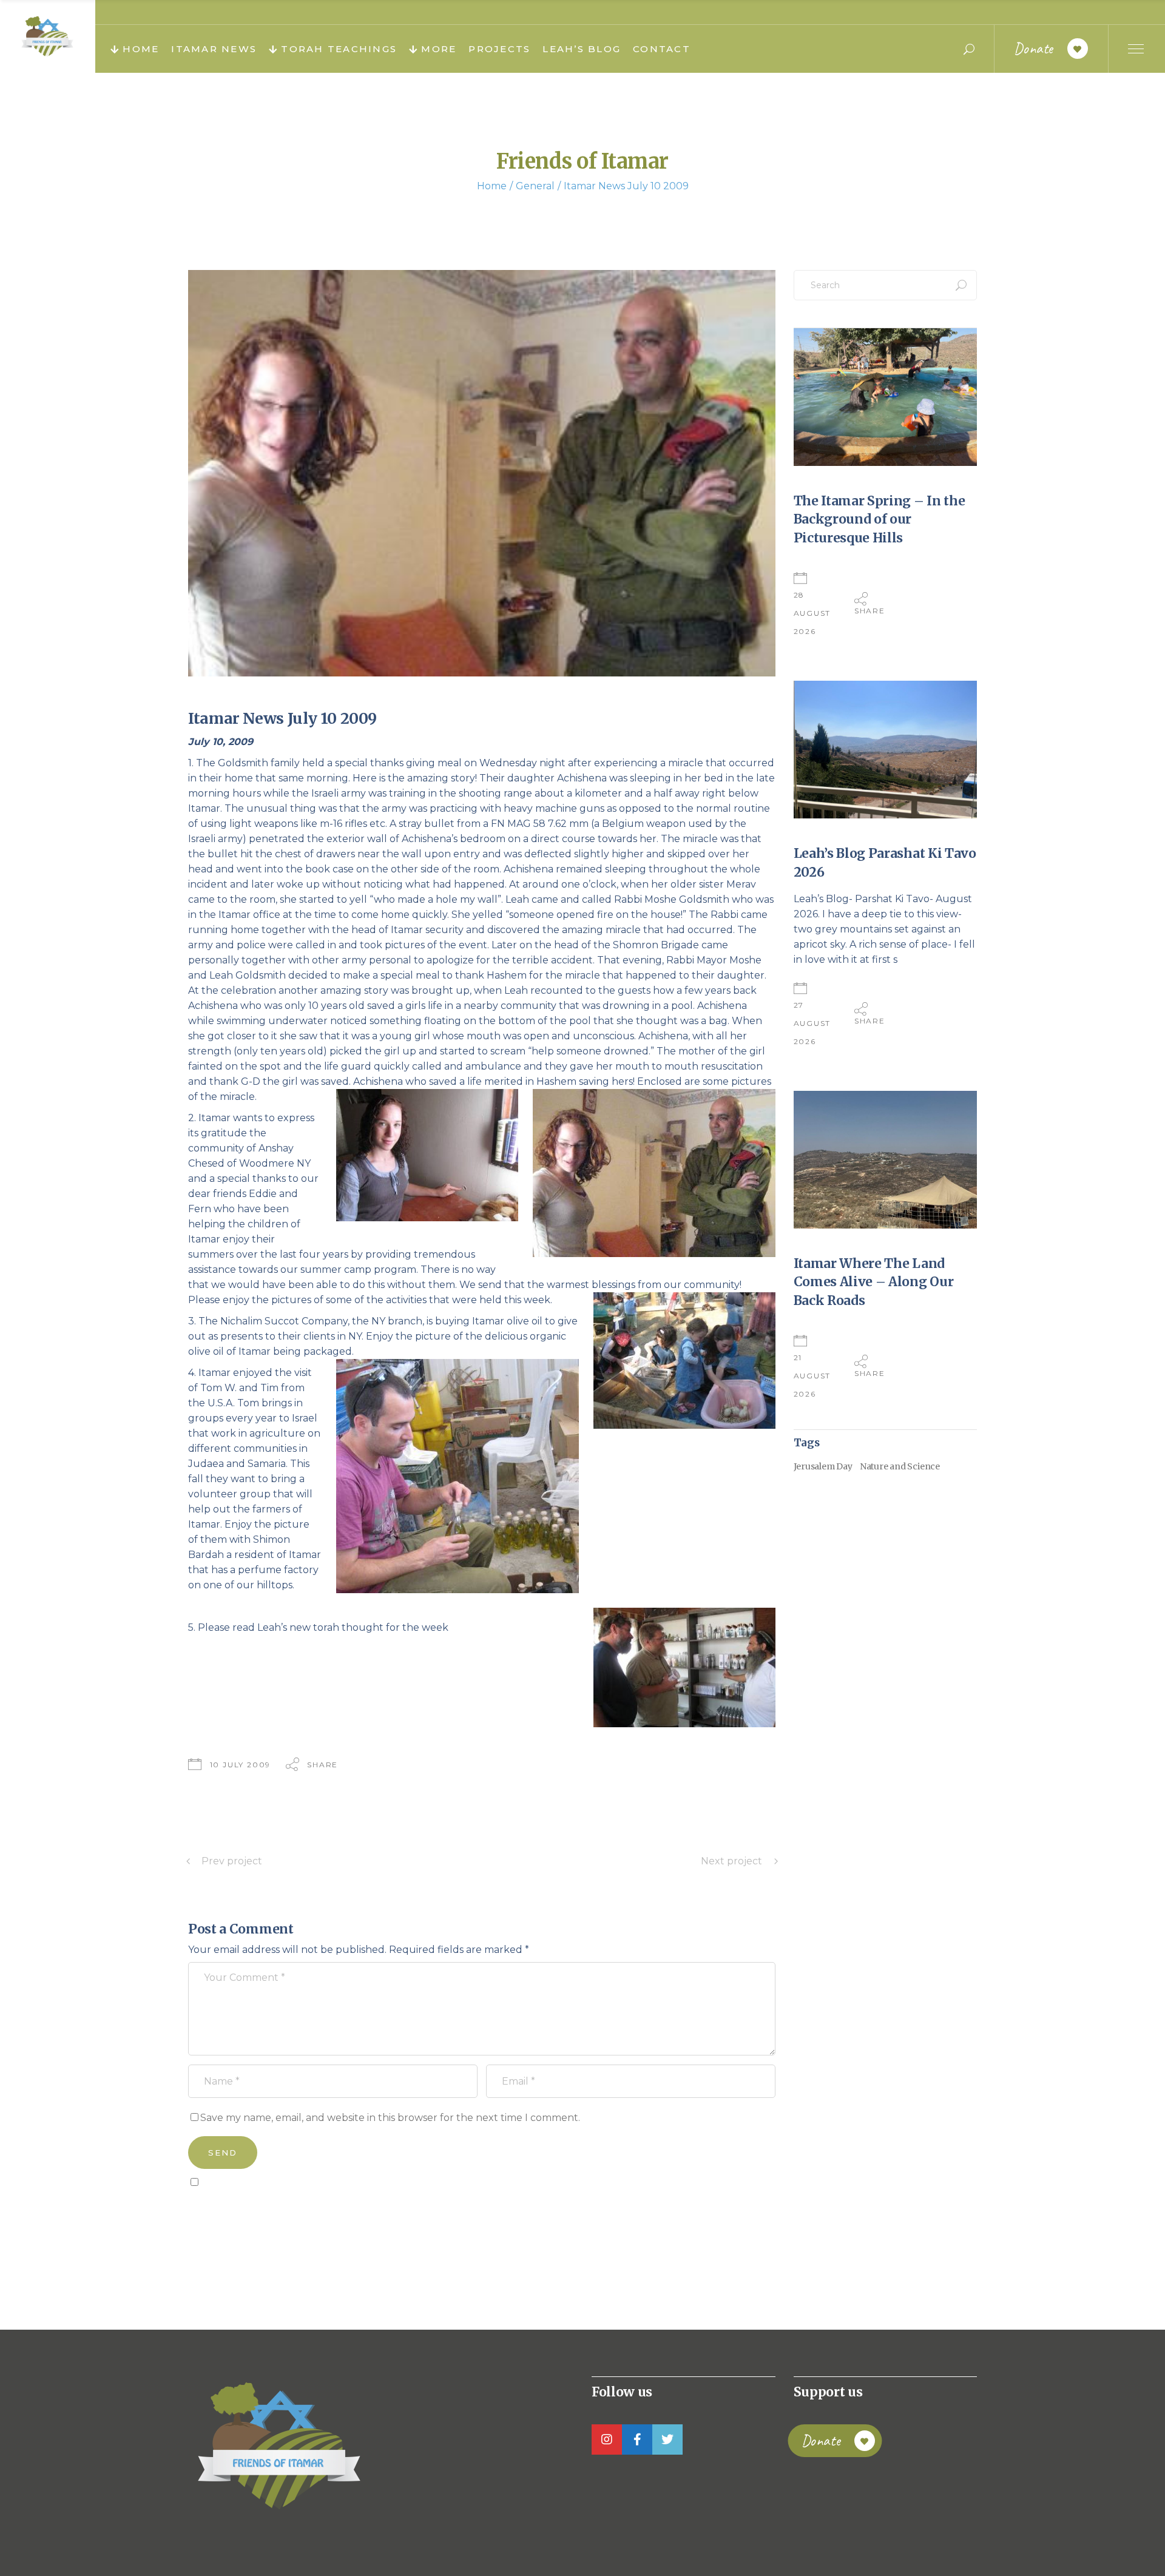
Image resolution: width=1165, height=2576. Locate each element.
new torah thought (336, 1627)
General (535, 186)
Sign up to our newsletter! (258, 2210)
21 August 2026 (812, 1376)
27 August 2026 (812, 1023)
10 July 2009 (241, 1765)
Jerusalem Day (823, 1466)
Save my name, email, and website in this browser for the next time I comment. (390, 2118)
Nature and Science (900, 1466)
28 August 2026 (812, 613)
